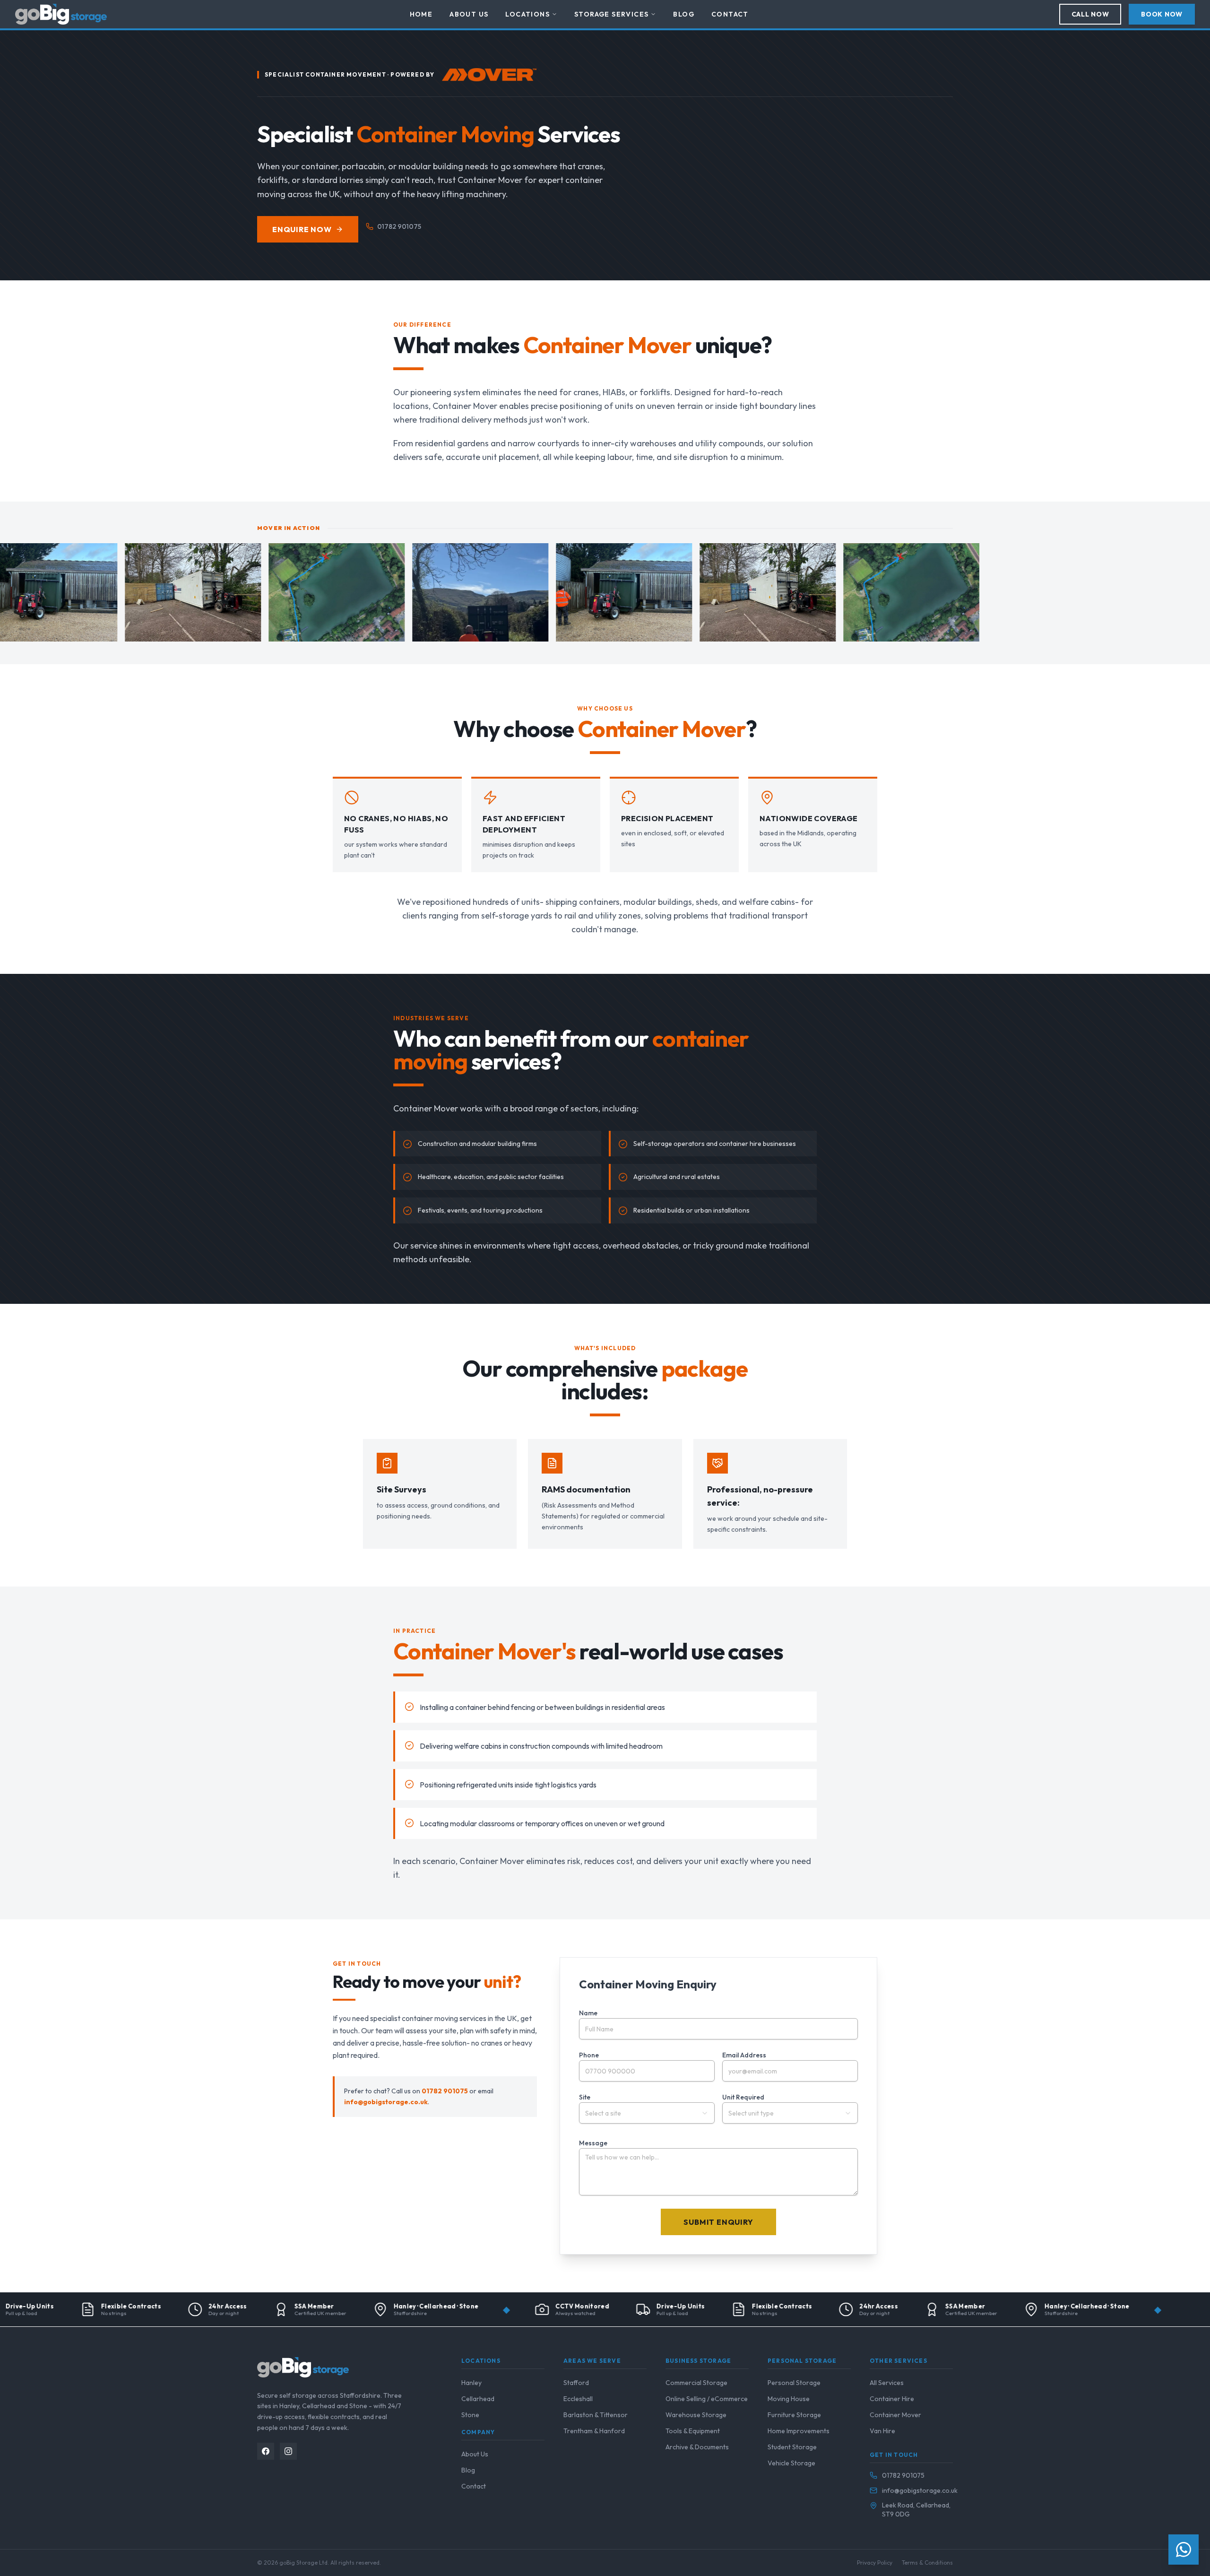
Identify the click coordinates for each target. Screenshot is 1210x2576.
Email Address (744, 2055)
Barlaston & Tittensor (596, 2415)
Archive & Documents (697, 2447)
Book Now (1162, 14)
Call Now (1090, 14)
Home (421, 14)
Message (593, 2143)
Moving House (789, 2399)
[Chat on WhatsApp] (1184, 2550)
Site (585, 2097)
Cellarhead (478, 2399)
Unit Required (743, 2097)
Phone (589, 2055)
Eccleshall (578, 2399)
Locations (527, 14)
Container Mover (895, 2415)
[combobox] (647, 2113)
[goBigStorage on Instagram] (288, 2451)
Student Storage (792, 2447)
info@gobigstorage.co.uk (386, 2102)
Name (588, 2013)
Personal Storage (794, 2383)
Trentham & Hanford (594, 2431)
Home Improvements (799, 2431)
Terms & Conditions (927, 2563)
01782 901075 (399, 226)
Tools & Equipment (693, 2431)
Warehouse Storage (696, 2415)
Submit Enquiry (718, 2222)
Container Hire (892, 2399)
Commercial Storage (696, 2383)
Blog (684, 14)
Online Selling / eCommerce (707, 2399)
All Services (887, 2383)
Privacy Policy (875, 2563)
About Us (469, 14)
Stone (470, 2415)
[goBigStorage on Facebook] (266, 2451)
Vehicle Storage (791, 2463)
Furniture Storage (794, 2415)
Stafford (576, 2383)
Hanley (471, 2383)
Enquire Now (302, 229)
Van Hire (882, 2431)
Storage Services (611, 14)
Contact (730, 14)
